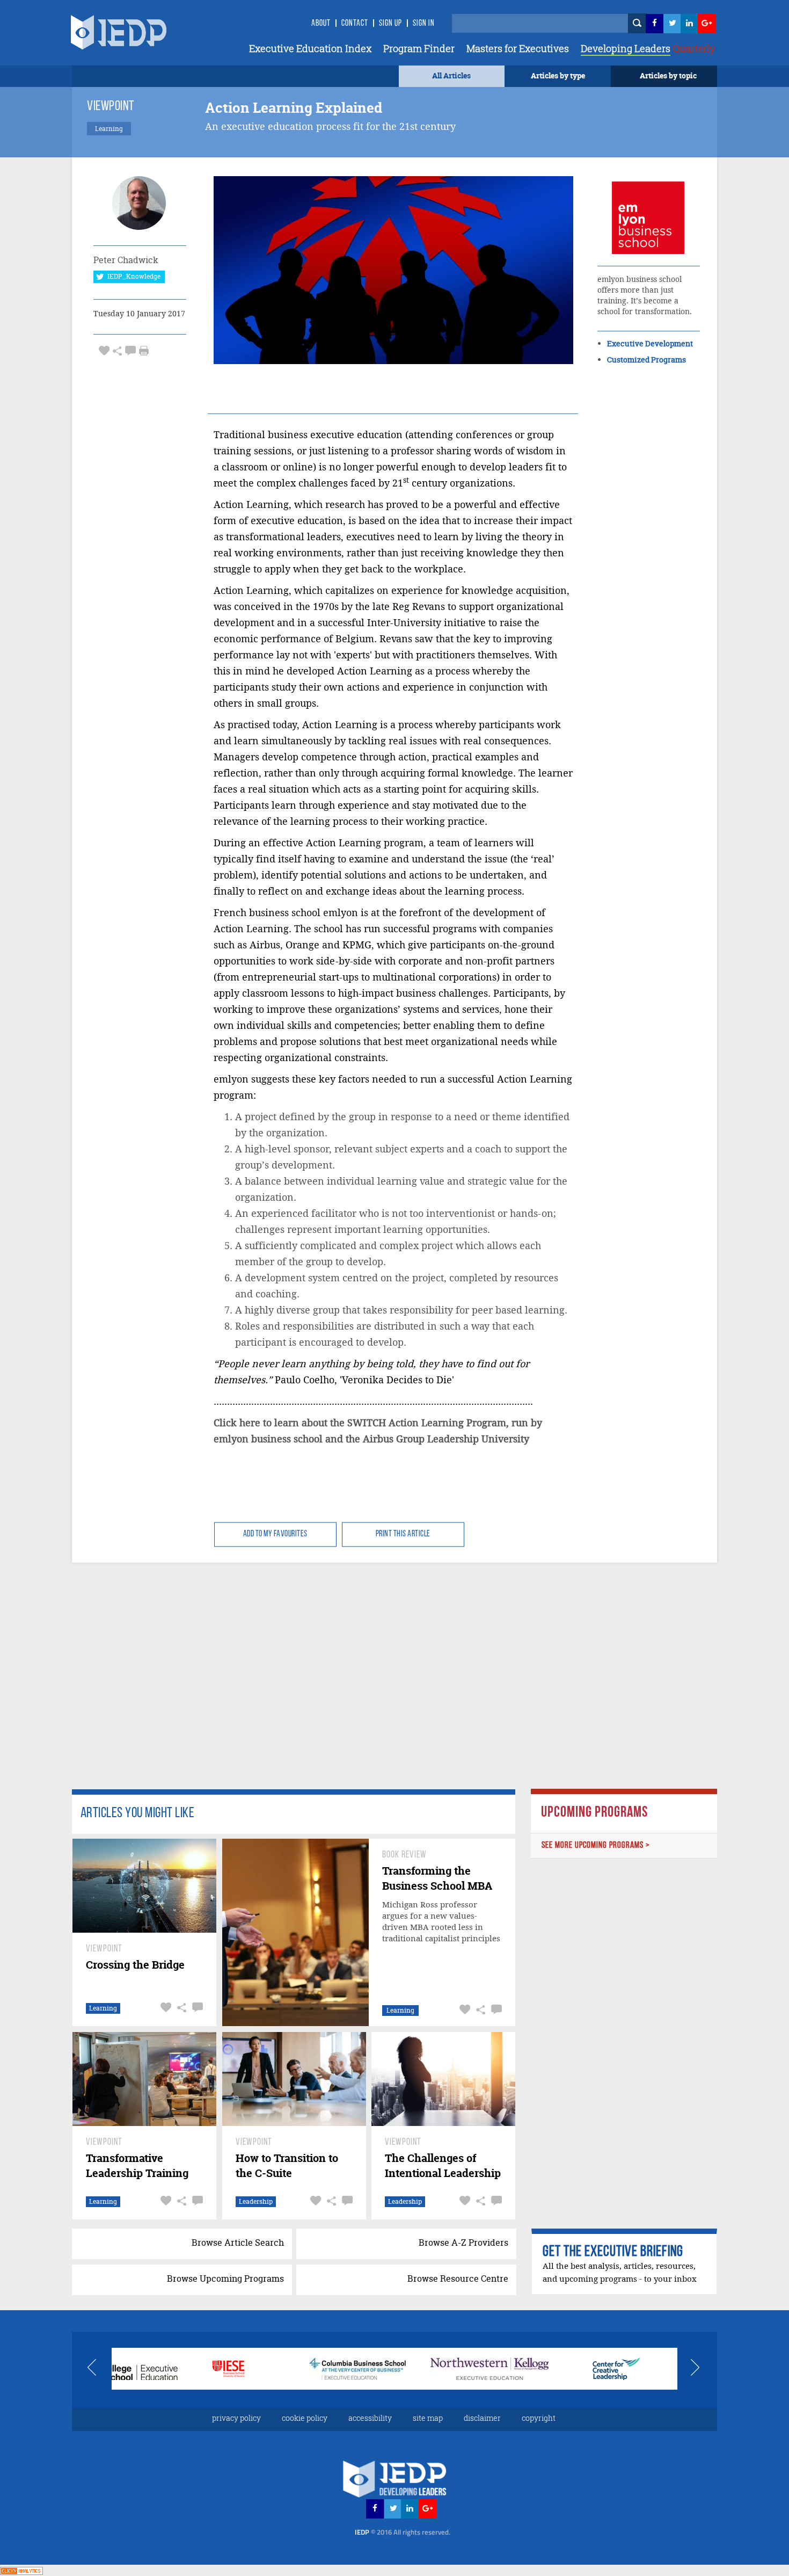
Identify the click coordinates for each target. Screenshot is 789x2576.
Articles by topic (668, 75)
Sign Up (390, 24)
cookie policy (305, 2418)
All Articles (451, 75)
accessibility (370, 2418)
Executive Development (650, 343)
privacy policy (236, 2418)
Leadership (256, 2201)
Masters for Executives (518, 48)
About (321, 24)
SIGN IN (424, 24)
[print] (144, 351)
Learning (103, 2008)
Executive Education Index (310, 48)
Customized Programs (646, 360)
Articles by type (558, 75)
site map (428, 2418)
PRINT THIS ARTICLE (403, 1534)
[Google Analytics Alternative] (21, 2570)
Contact (355, 24)
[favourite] (104, 350)
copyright (539, 2418)
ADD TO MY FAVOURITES (275, 1534)
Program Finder (419, 48)
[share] (117, 350)
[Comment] (130, 350)
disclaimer (482, 2418)
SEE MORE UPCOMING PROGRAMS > (596, 1845)
